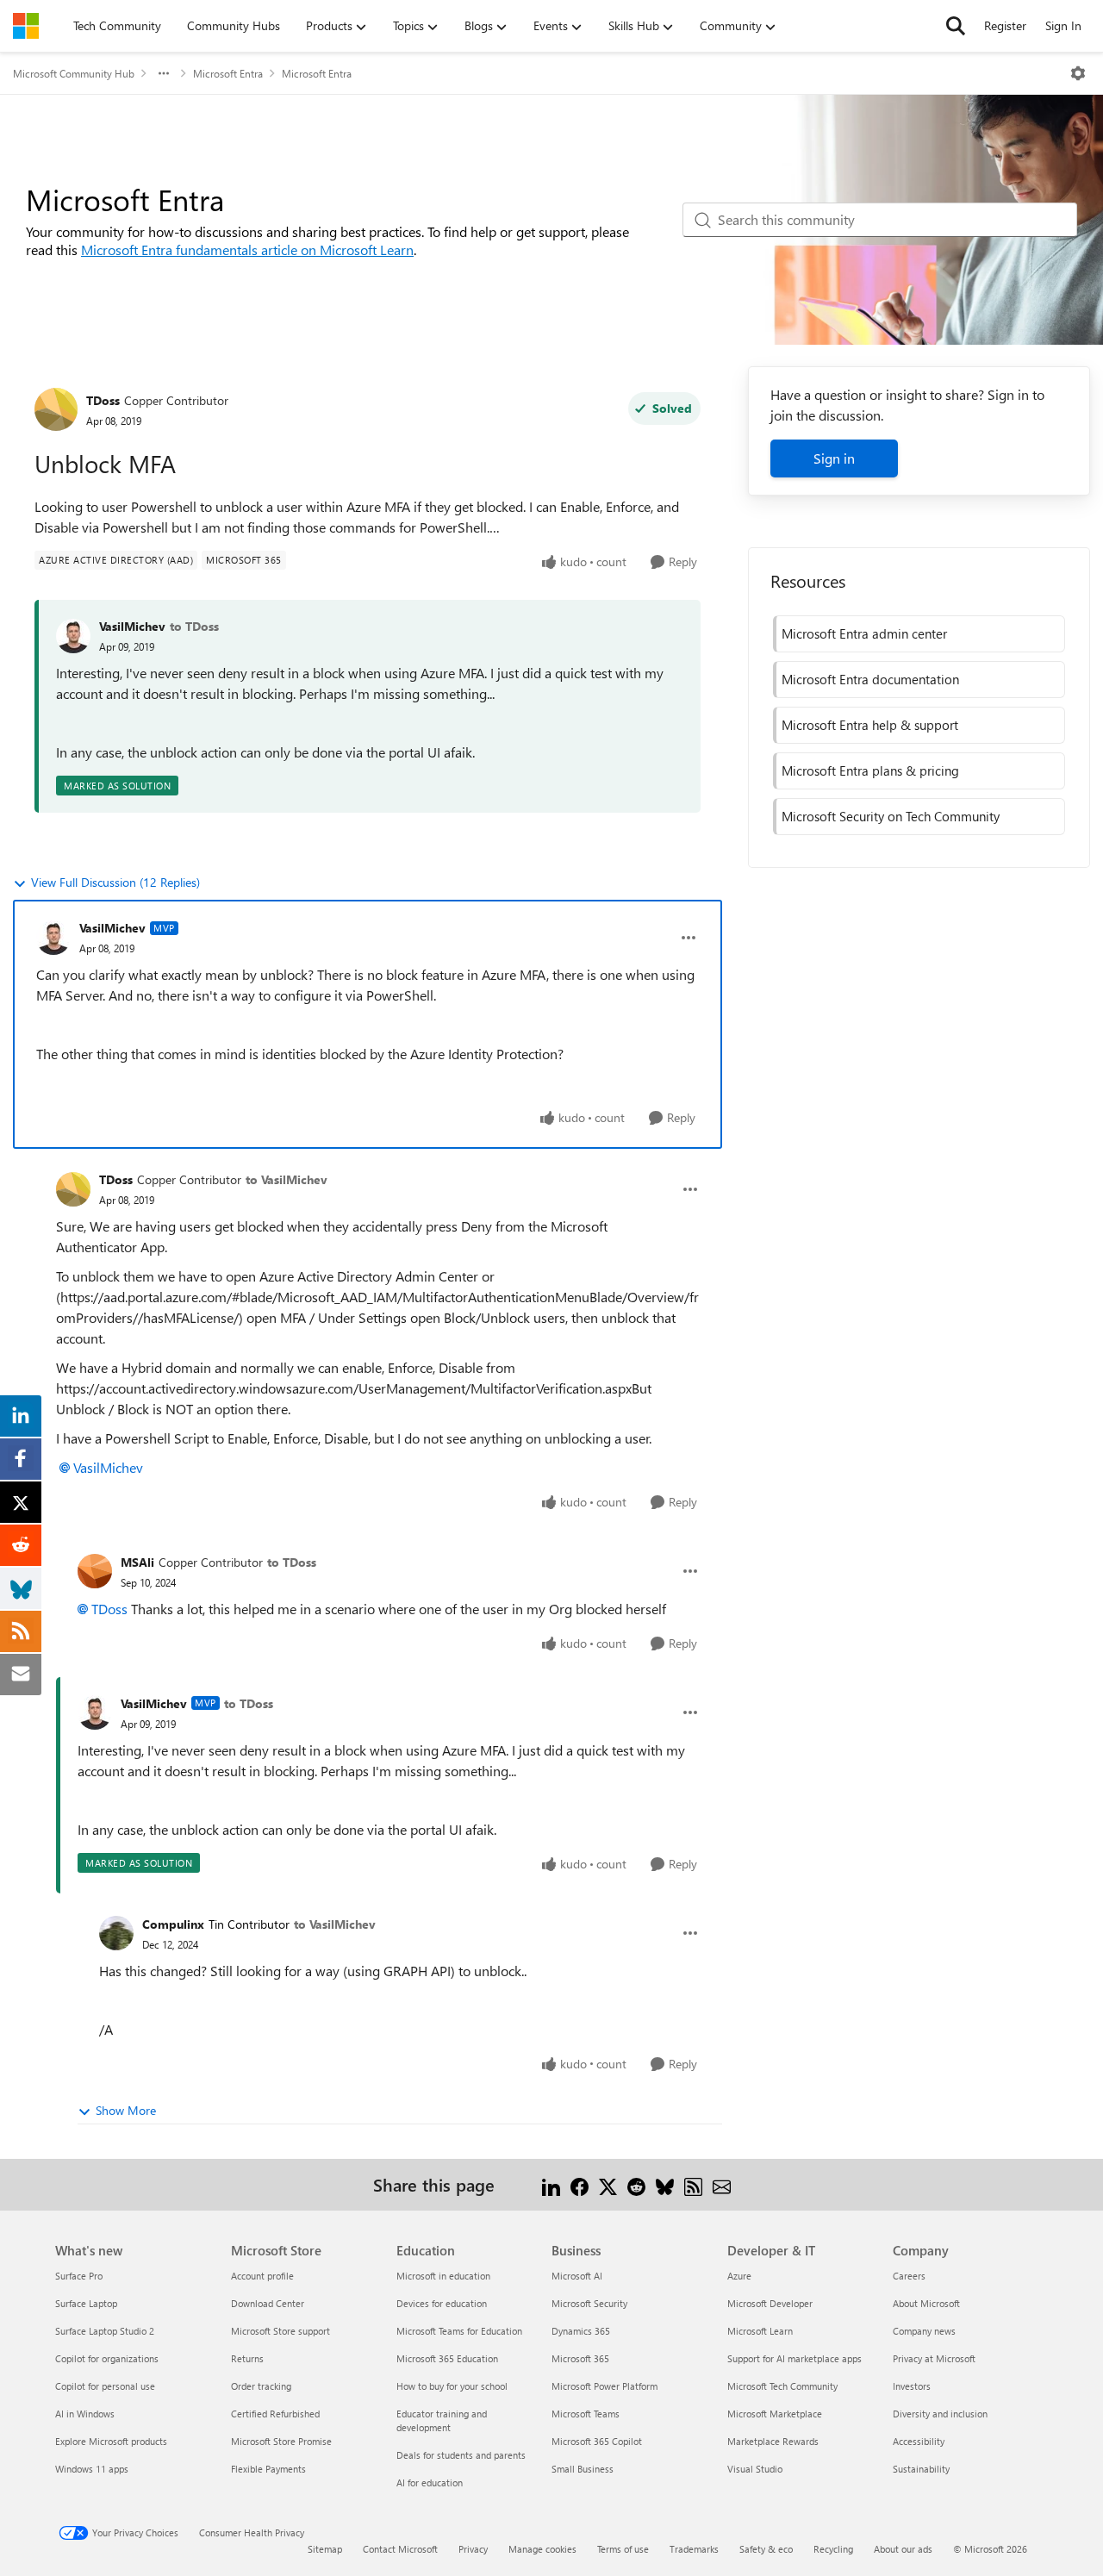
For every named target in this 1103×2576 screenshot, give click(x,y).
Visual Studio (755, 2469)
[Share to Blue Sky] (665, 2184)
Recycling (833, 2549)
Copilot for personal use (105, 2386)
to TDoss (194, 626)
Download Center (268, 2303)
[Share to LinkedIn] (551, 2184)
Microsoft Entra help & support (870, 725)
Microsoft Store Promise (281, 2441)
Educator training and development (442, 2420)
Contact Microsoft (400, 2549)
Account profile (262, 2276)
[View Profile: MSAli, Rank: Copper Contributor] (95, 1571)
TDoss (103, 400)
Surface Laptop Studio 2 (105, 2331)
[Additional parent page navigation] (164, 73)
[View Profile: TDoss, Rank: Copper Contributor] (56, 409)
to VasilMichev (287, 1179)
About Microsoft (926, 2303)
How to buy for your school (452, 2386)
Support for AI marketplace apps (795, 2358)
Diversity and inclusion (940, 2414)
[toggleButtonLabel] (1078, 73)
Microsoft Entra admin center (864, 633)
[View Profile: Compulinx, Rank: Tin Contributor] (116, 1933)
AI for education (430, 2482)
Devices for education (442, 2303)
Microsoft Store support (280, 2331)
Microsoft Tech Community (782, 2386)
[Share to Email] (722, 2184)
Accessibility (919, 2441)
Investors (912, 2386)
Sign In (1063, 25)
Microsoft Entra (228, 73)
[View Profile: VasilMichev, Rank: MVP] (53, 938)
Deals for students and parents (461, 2455)
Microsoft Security (589, 2303)
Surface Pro (79, 2276)
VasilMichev (132, 626)
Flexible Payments (268, 2469)
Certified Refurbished (275, 2414)
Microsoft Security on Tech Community (891, 816)
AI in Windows (85, 2414)
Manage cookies (542, 2549)
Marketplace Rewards (773, 2441)
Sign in (834, 458)
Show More (126, 2110)
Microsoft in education (443, 2276)
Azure (739, 2276)
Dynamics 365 (581, 2331)
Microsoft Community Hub (74, 73)
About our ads (903, 2549)
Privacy (473, 2549)
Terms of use (623, 2549)
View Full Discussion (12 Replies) (115, 882)
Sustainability (921, 2469)
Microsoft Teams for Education (459, 2331)
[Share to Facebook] (580, 2184)
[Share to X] (608, 2184)
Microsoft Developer (770, 2303)
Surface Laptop (86, 2303)
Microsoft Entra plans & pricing (870, 770)
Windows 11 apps (92, 2469)
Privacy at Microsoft (934, 2358)
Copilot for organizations (107, 2358)
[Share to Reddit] (636, 2184)
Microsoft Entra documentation (870, 679)
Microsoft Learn (760, 2331)
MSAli (137, 1562)
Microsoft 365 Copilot (597, 2441)
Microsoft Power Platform (604, 2386)
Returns (247, 2358)
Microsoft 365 (580, 2358)
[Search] (956, 26)
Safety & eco (766, 2549)
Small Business (583, 2469)
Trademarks (694, 2549)
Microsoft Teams (586, 2414)
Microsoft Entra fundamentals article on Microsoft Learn (247, 249)
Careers (909, 2276)
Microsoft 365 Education (447, 2358)
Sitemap (325, 2549)
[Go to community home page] (26, 26)
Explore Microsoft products (111, 2441)
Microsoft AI (577, 2276)
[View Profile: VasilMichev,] (73, 636)
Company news (924, 2331)
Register (1005, 25)
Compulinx (173, 1924)
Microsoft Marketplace (775, 2414)
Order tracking (261, 2386)
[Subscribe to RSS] (693, 2184)
